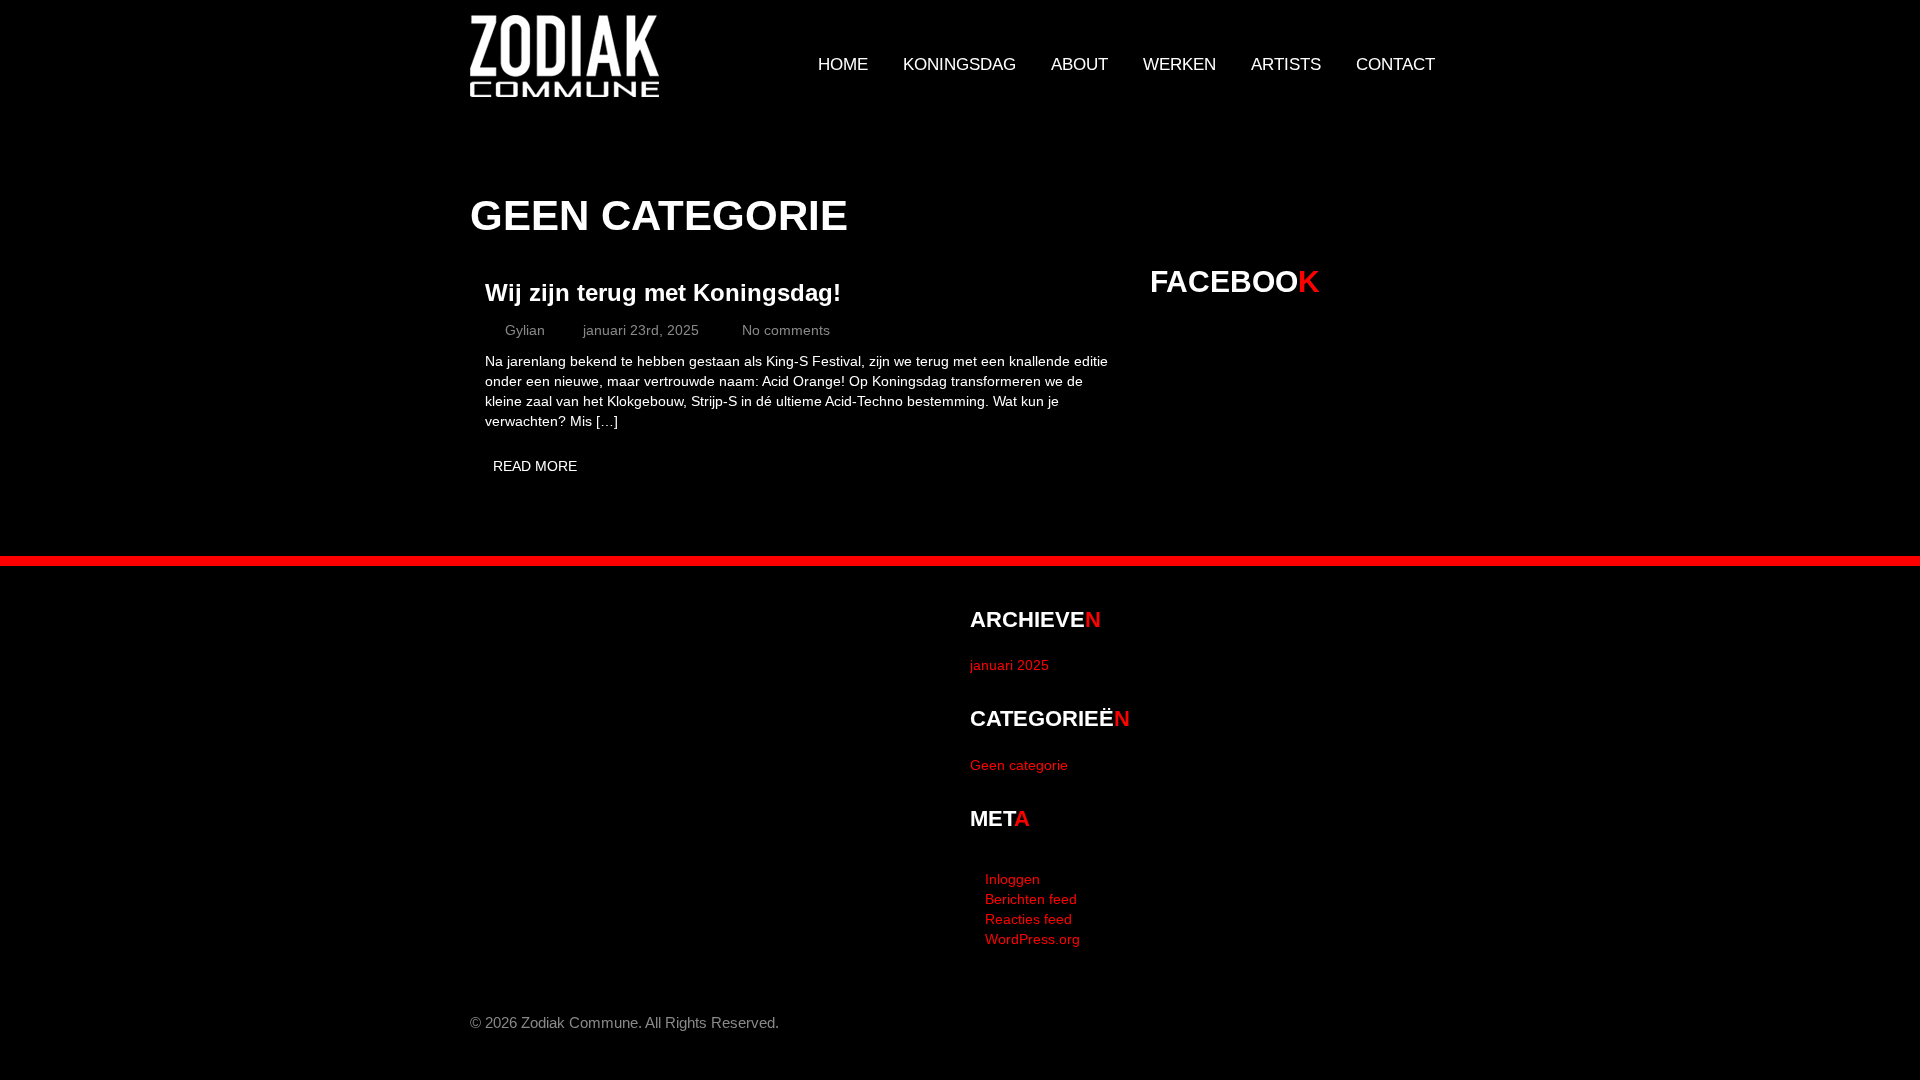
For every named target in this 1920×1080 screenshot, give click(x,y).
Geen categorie (1019, 765)
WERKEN (1179, 64)
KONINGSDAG (959, 64)
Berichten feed (1031, 899)
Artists (1286, 64)
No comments (786, 330)
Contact (1395, 64)
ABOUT (1079, 64)
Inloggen (1012, 879)
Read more (535, 466)
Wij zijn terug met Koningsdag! (663, 292)
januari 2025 (1009, 665)
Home (843, 64)
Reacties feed (1028, 919)
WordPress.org (1032, 939)
